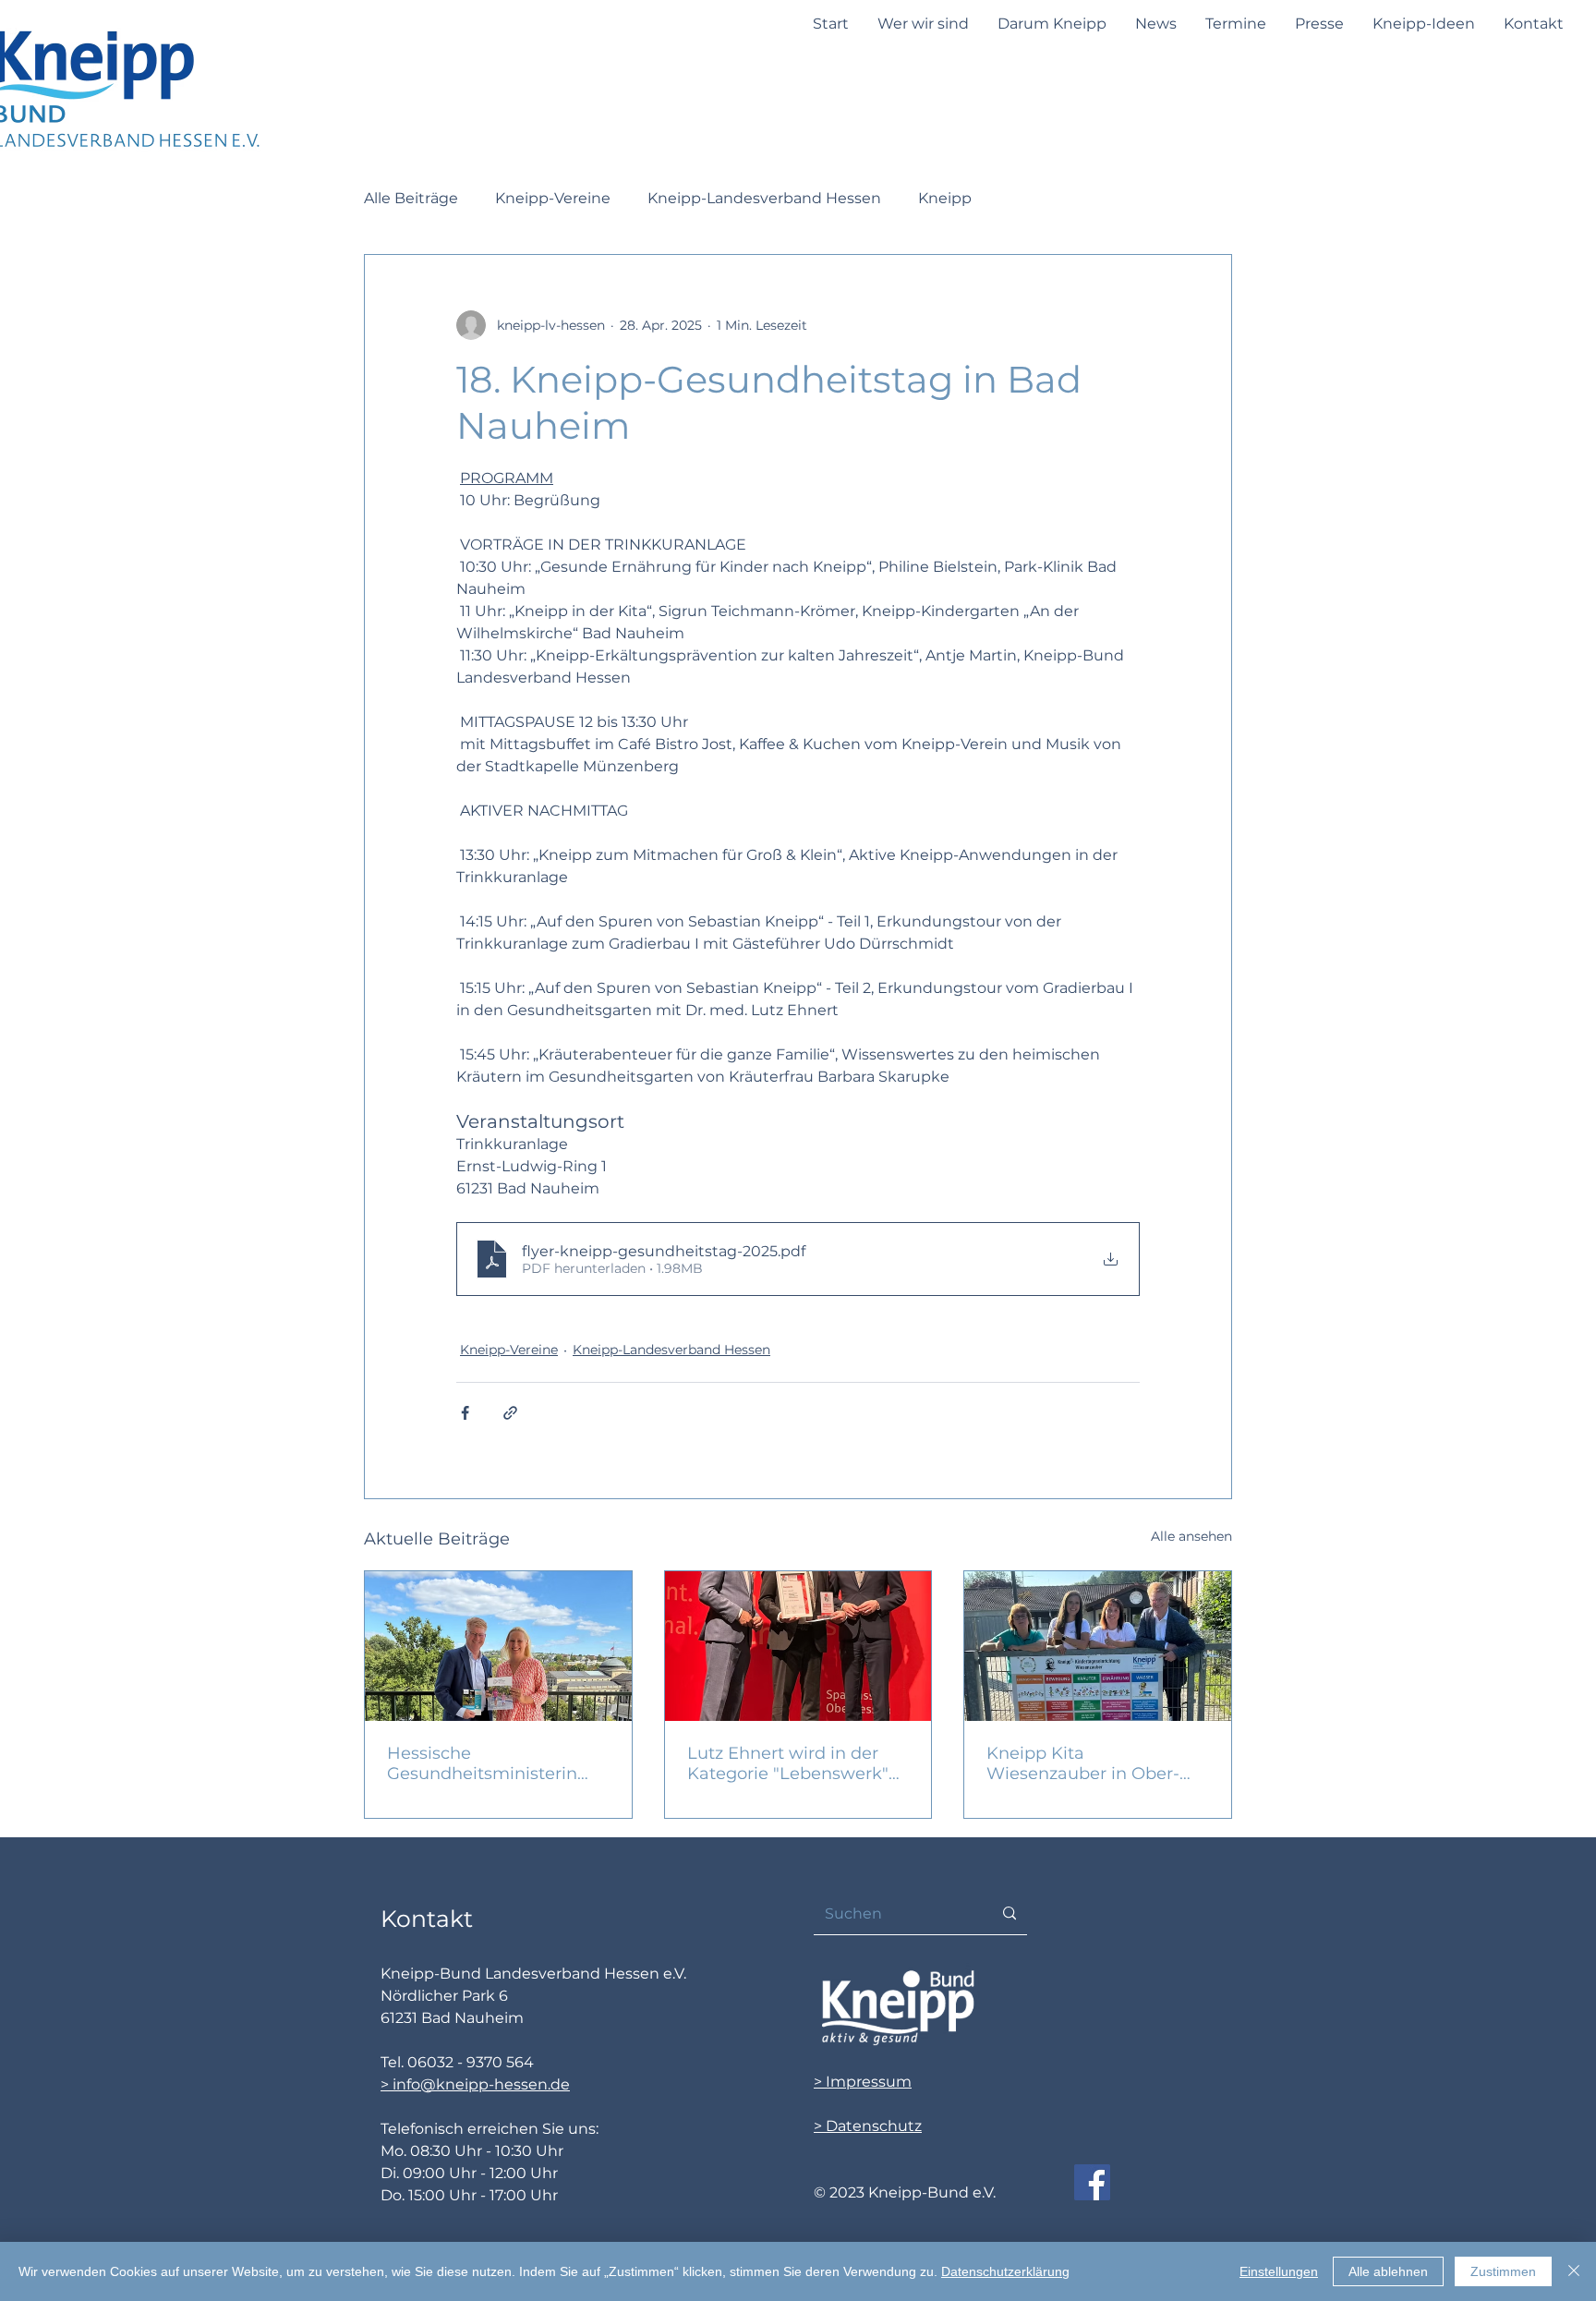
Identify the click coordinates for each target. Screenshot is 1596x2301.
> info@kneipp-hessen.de (475, 2084)
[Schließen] (1574, 2271)
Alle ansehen (1191, 1536)
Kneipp (945, 198)
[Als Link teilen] (510, 1413)
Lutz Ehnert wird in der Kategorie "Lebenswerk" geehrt (788, 1763)
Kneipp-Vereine (553, 198)
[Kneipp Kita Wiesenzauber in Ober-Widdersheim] (1098, 1646)
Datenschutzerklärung (1005, 2271)
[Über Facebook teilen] (465, 1413)
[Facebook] (1092, 2182)
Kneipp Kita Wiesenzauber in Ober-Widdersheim (1083, 1763)
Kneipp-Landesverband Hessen (764, 198)
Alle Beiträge (411, 198)
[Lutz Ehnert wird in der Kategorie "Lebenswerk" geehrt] (798, 1646)
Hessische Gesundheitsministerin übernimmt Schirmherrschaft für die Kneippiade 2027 (488, 1763)
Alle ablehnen (1388, 2271)
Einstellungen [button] (1279, 2271)
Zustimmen (1503, 2271)
